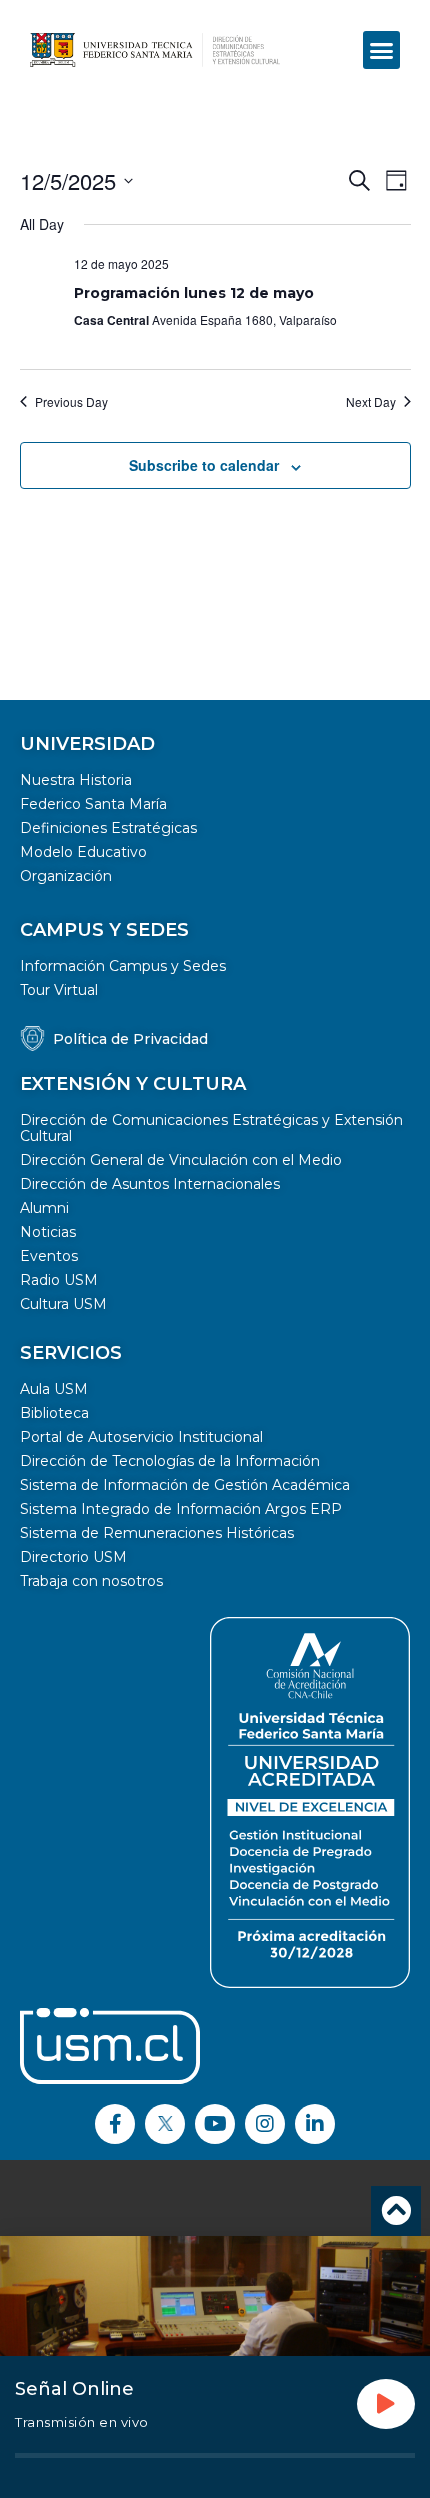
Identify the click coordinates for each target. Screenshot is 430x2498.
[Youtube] (215, 2124)
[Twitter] (165, 2124)
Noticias (48, 1232)
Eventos (49, 1256)
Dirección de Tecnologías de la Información (170, 1461)
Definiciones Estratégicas (108, 828)
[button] (382, 50)
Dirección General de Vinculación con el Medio (181, 1160)
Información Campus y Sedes (123, 966)
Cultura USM (63, 1304)
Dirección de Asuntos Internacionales (150, 1184)
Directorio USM (73, 1557)
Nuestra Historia (76, 780)
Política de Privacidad (130, 1039)
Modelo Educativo (83, 852)
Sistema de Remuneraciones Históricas (157, 1533)
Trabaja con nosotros (91, 1581)
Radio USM (59, 1280)
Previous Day (71, 402)
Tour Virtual (59, 990)
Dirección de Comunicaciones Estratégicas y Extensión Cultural (211, 1128)
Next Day (371, 402)
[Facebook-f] (115, 2124)
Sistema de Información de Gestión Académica (185, 1485)
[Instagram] (265, 2124)
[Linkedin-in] (315, 2124)
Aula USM (54, 1389)
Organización (66, 876)
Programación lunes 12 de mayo (194, 293)
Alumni (44, 1208)
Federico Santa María (93, 804)
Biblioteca (54, 1413)
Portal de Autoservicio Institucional (141, 1437)
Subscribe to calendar (204, 465)
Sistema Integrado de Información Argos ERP (181, 1509)
